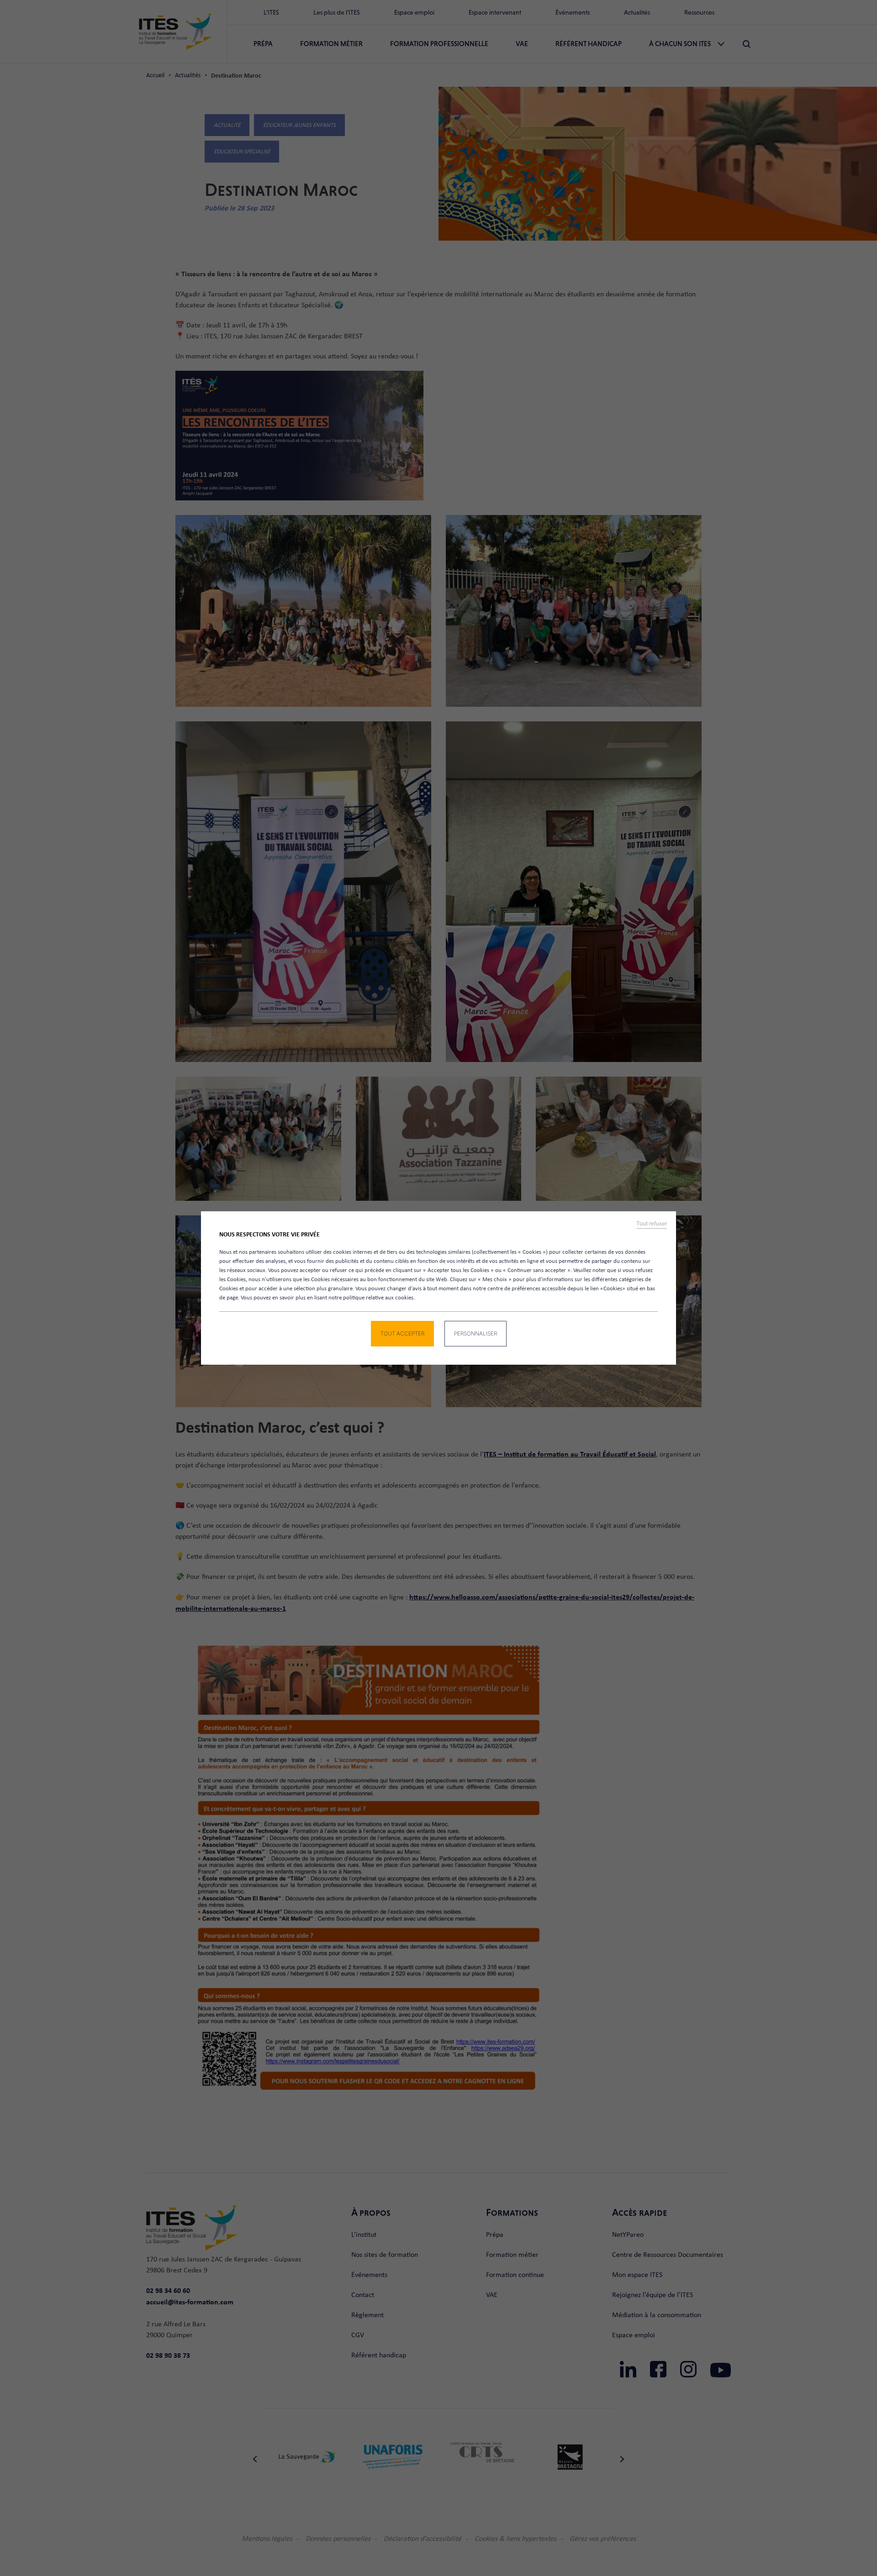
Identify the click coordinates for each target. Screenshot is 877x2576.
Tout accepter (402, 1333)
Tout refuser (652, 1224)
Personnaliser (475, 1333)
